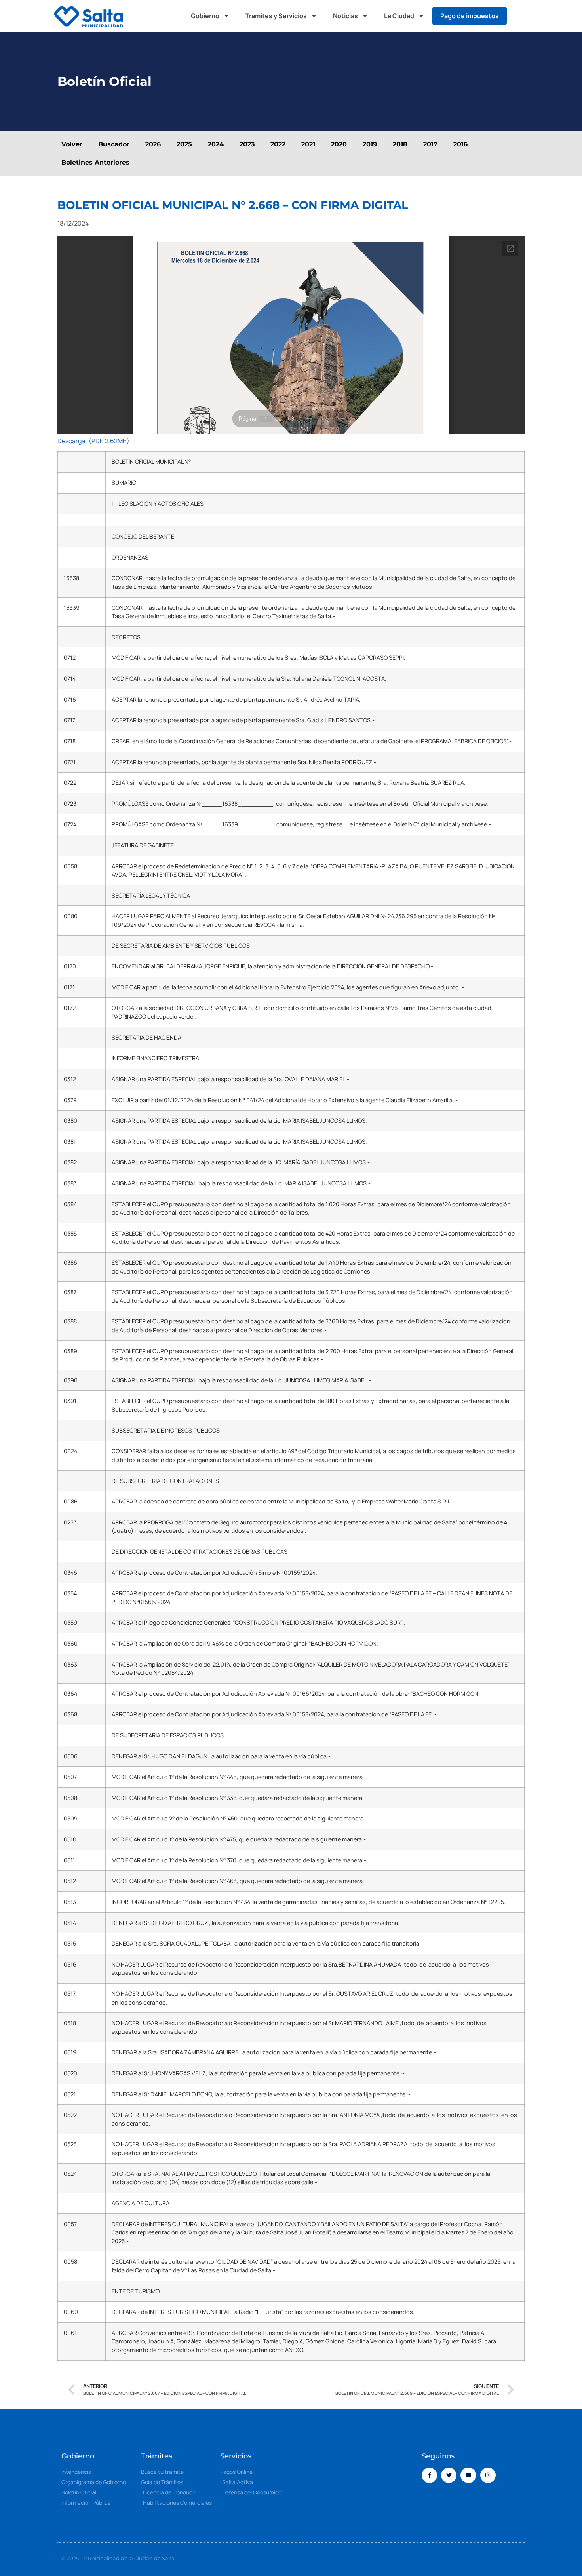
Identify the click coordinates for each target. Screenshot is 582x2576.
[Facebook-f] (429, 2475)
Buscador (114, 144)
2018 (400, 144)
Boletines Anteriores (95, 162)
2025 (184, 144)
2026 (153, 144)
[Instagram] (488, 2475)
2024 (216, 144)
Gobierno (205, 16)
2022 (278, 144)
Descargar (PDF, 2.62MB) (93, 441)
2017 (430, 144)
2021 (308, 144)
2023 (247, 144)
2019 (370, 144)
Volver (72, 144)
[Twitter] (449, 2475)
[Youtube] (468, 2475)
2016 (460, 144)
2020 (339, 144)
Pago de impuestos (470, 16)
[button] (521, 16)
